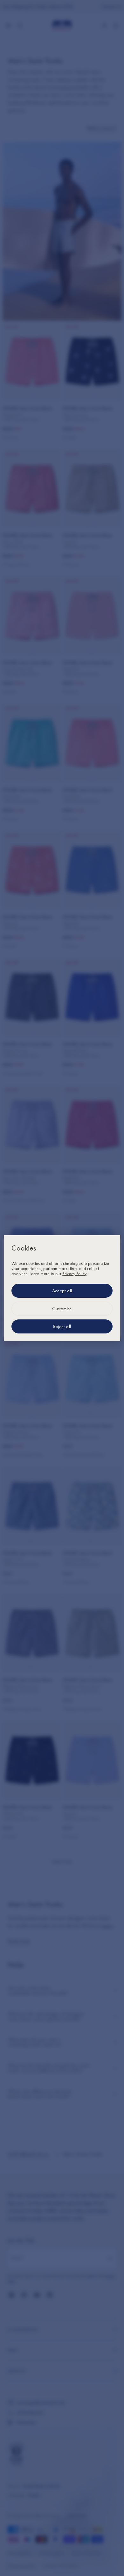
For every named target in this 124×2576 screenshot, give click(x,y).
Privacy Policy (74, 1273)
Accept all (62, 1291)
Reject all (62, 1326)
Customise (62, 1309)
